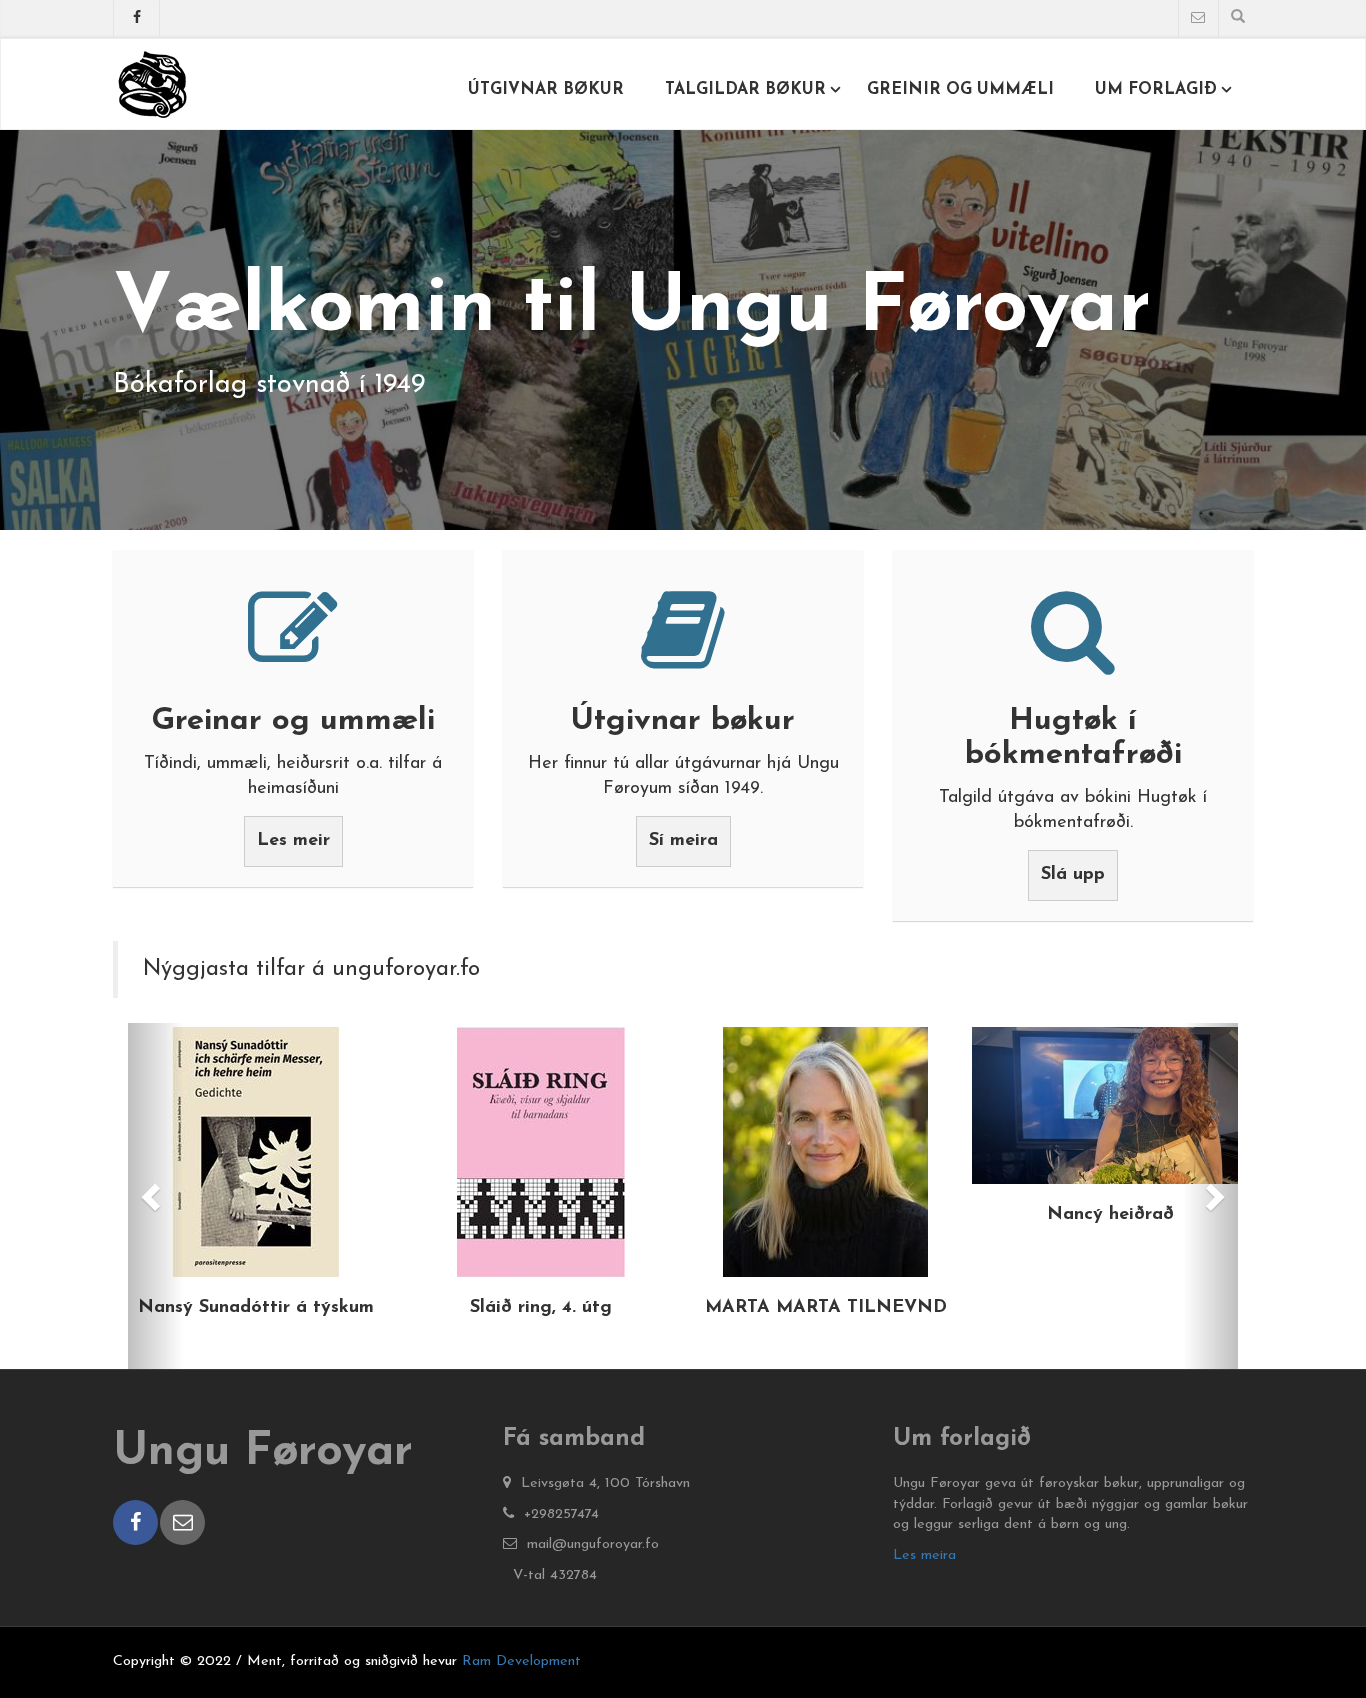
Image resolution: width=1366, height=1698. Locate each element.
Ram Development (521, 1661)
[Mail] (182, 1522)
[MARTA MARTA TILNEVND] (825, 1152)
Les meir (293, 841)
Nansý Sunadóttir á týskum (256, 1308)
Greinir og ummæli (960, 90)
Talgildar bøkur (745, 90)
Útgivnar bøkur (546, 90)
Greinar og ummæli (293, 721)
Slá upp (1073, 875)
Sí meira (683, 841)
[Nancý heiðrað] (1110, 1105)
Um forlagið (1156, 90)
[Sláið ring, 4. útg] (540, 1152)
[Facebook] (136, 22)
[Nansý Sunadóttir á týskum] (255, 1152)
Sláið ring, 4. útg (541, 1308)
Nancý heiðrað (1110, 1215)
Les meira (924, 1555)
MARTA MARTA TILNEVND (826, 1308)
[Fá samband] (1198, 19)
